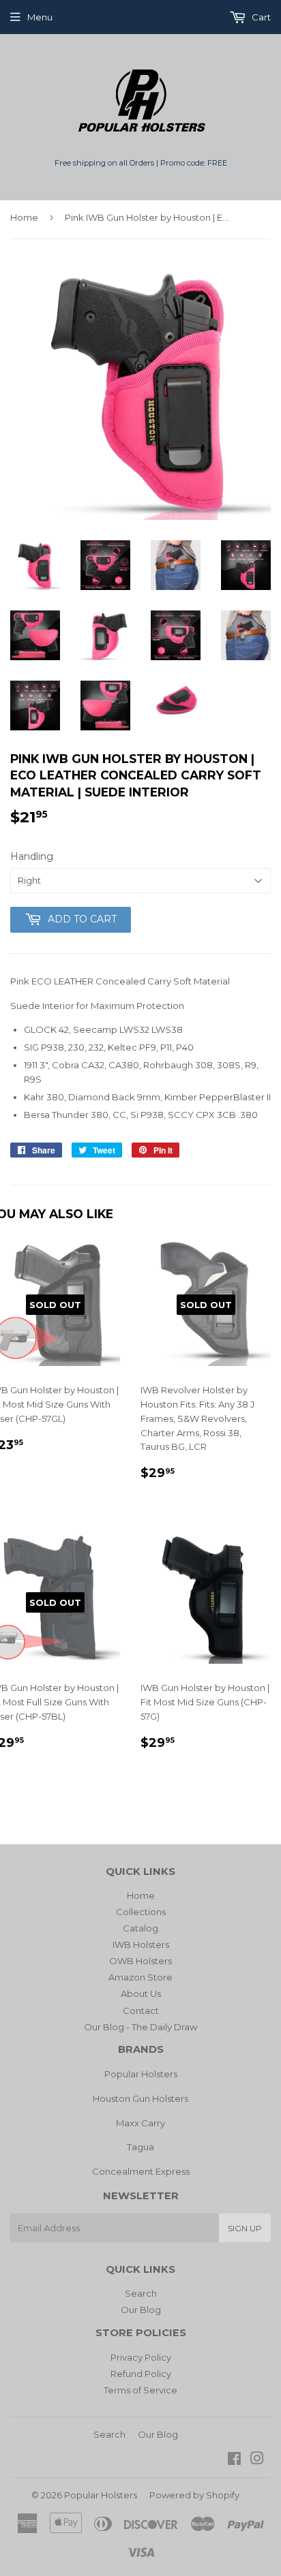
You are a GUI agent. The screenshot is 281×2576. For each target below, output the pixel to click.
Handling (32, 856)
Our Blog (141, 2310)
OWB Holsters (140, 1961)
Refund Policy (141, 2374)
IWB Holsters (141, 1944)
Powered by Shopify (194, 2495)
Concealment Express (141, 2171)
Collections (141, 1912)
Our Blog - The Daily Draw (140, 2027)
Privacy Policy (141, 2357)
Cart (260, 17)
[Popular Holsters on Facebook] (234, 2460)
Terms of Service (140, 2390)
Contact (141, 2011)
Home (24, 217)
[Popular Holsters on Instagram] (257, 2460)
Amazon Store (140, 1977)
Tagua (140, 2147)
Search (141, 2293)
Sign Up (245, 2228)
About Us (141, 1993)
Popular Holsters (141, 2074)
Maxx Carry (140, 2123)
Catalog (140, 1928)
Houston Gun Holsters (140, 2098)
